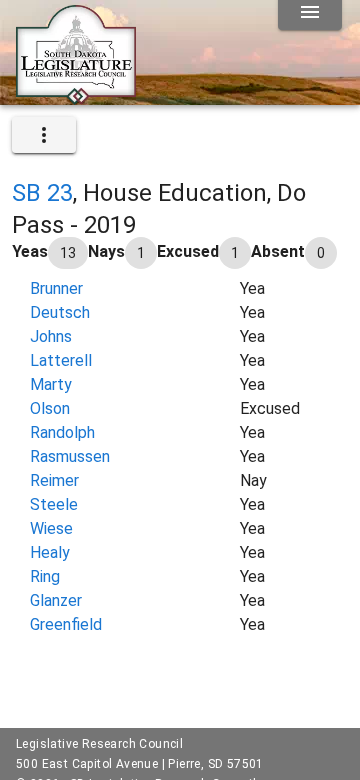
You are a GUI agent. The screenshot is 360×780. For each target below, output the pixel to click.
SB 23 (42, 193)
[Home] (76, 97)
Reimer (54, 480)
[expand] (44, 135)
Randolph (62, 432)
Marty (51, 384)
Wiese (51, 528)
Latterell (61, 360)
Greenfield (66, 624)
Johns (51, 336)
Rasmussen (70, 456)
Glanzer (56, 600)
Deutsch (60, 312)
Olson (50, 408)
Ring (45, 576)
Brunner (56, 288)
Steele (54, 504)
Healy (50, 552)
